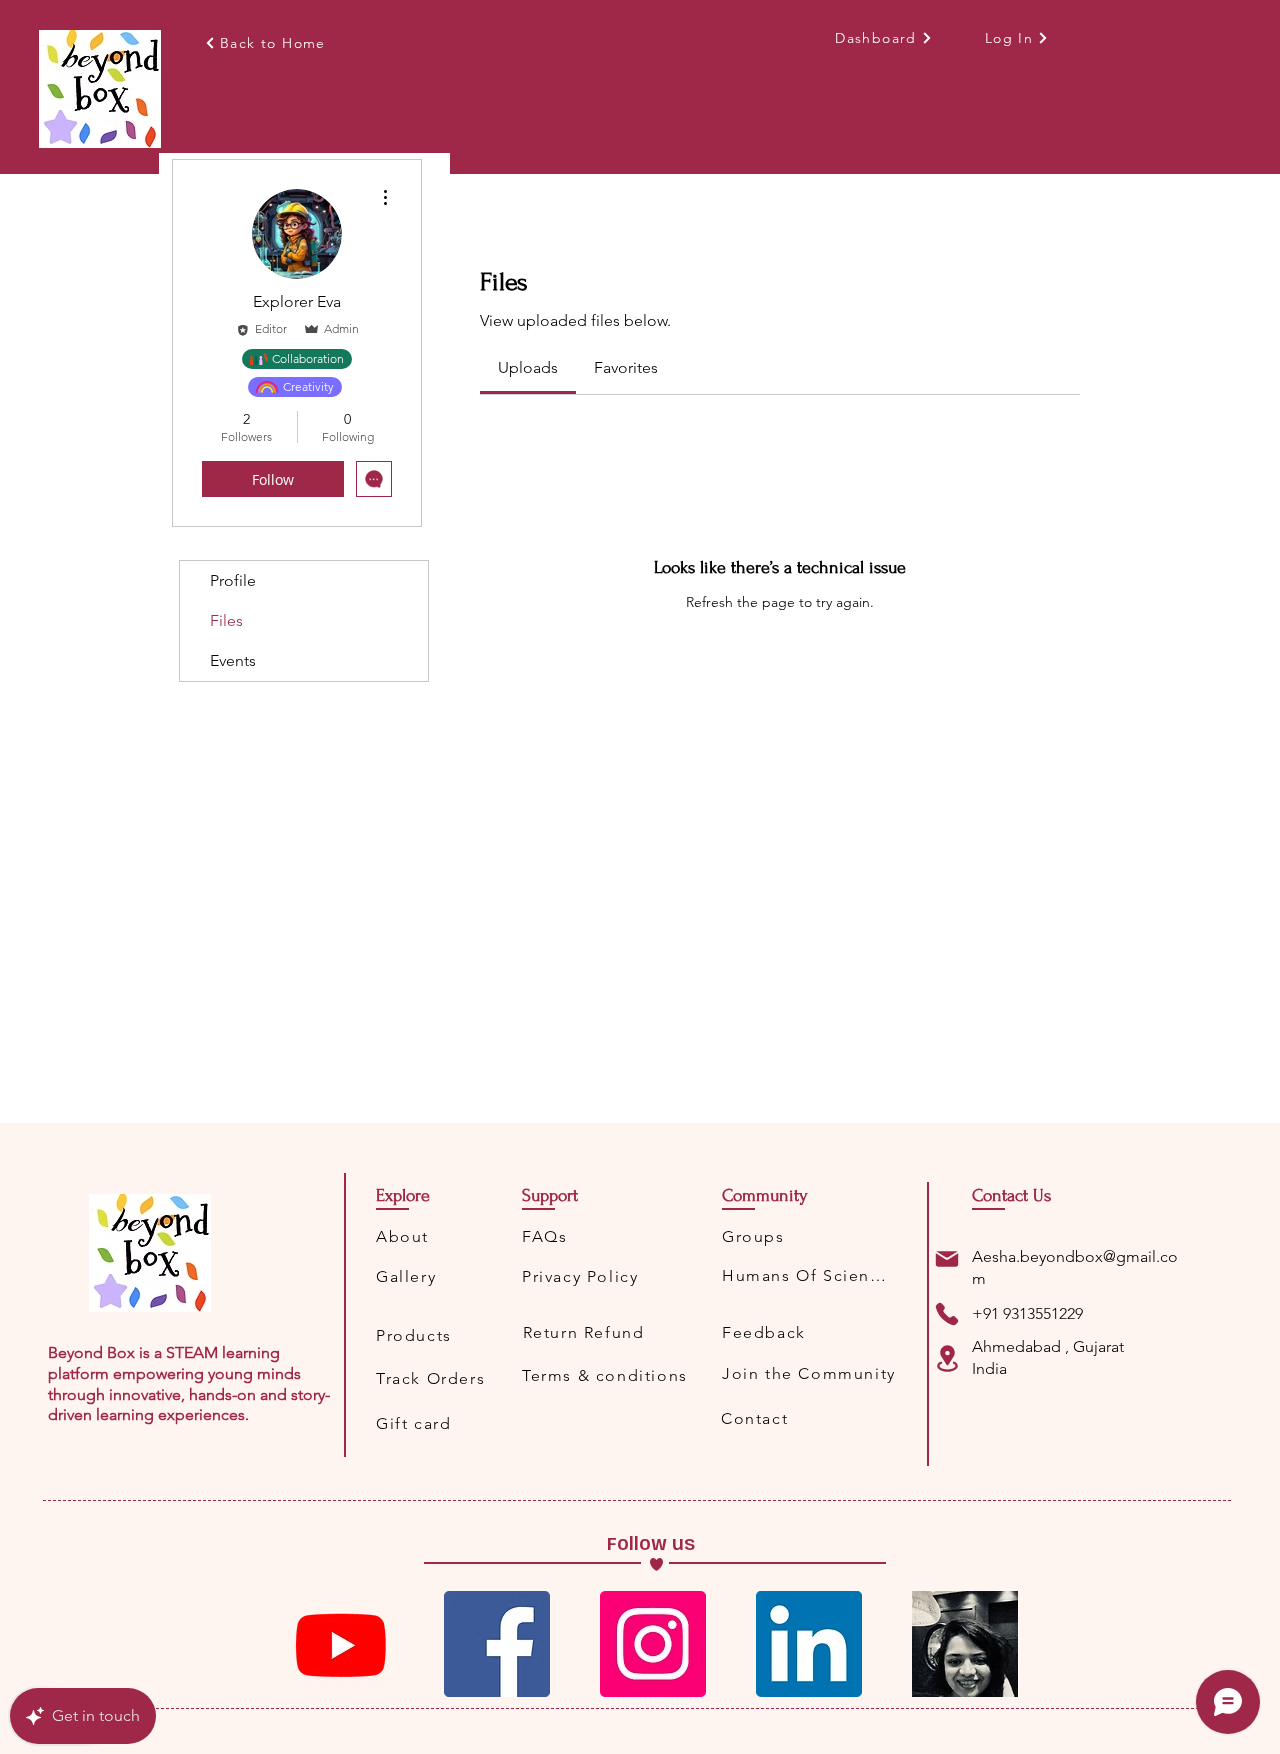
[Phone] (947, 1314)
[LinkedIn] (809, 1644)
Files (226, 620)
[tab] (528, 368)
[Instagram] (653, 1644)
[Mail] (947, 1259)
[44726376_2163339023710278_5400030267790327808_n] (965, 1644)
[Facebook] (497, 1644)
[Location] (947, 1358)
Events (233, 660)
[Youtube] (341, 1644)
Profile (233, 580)
